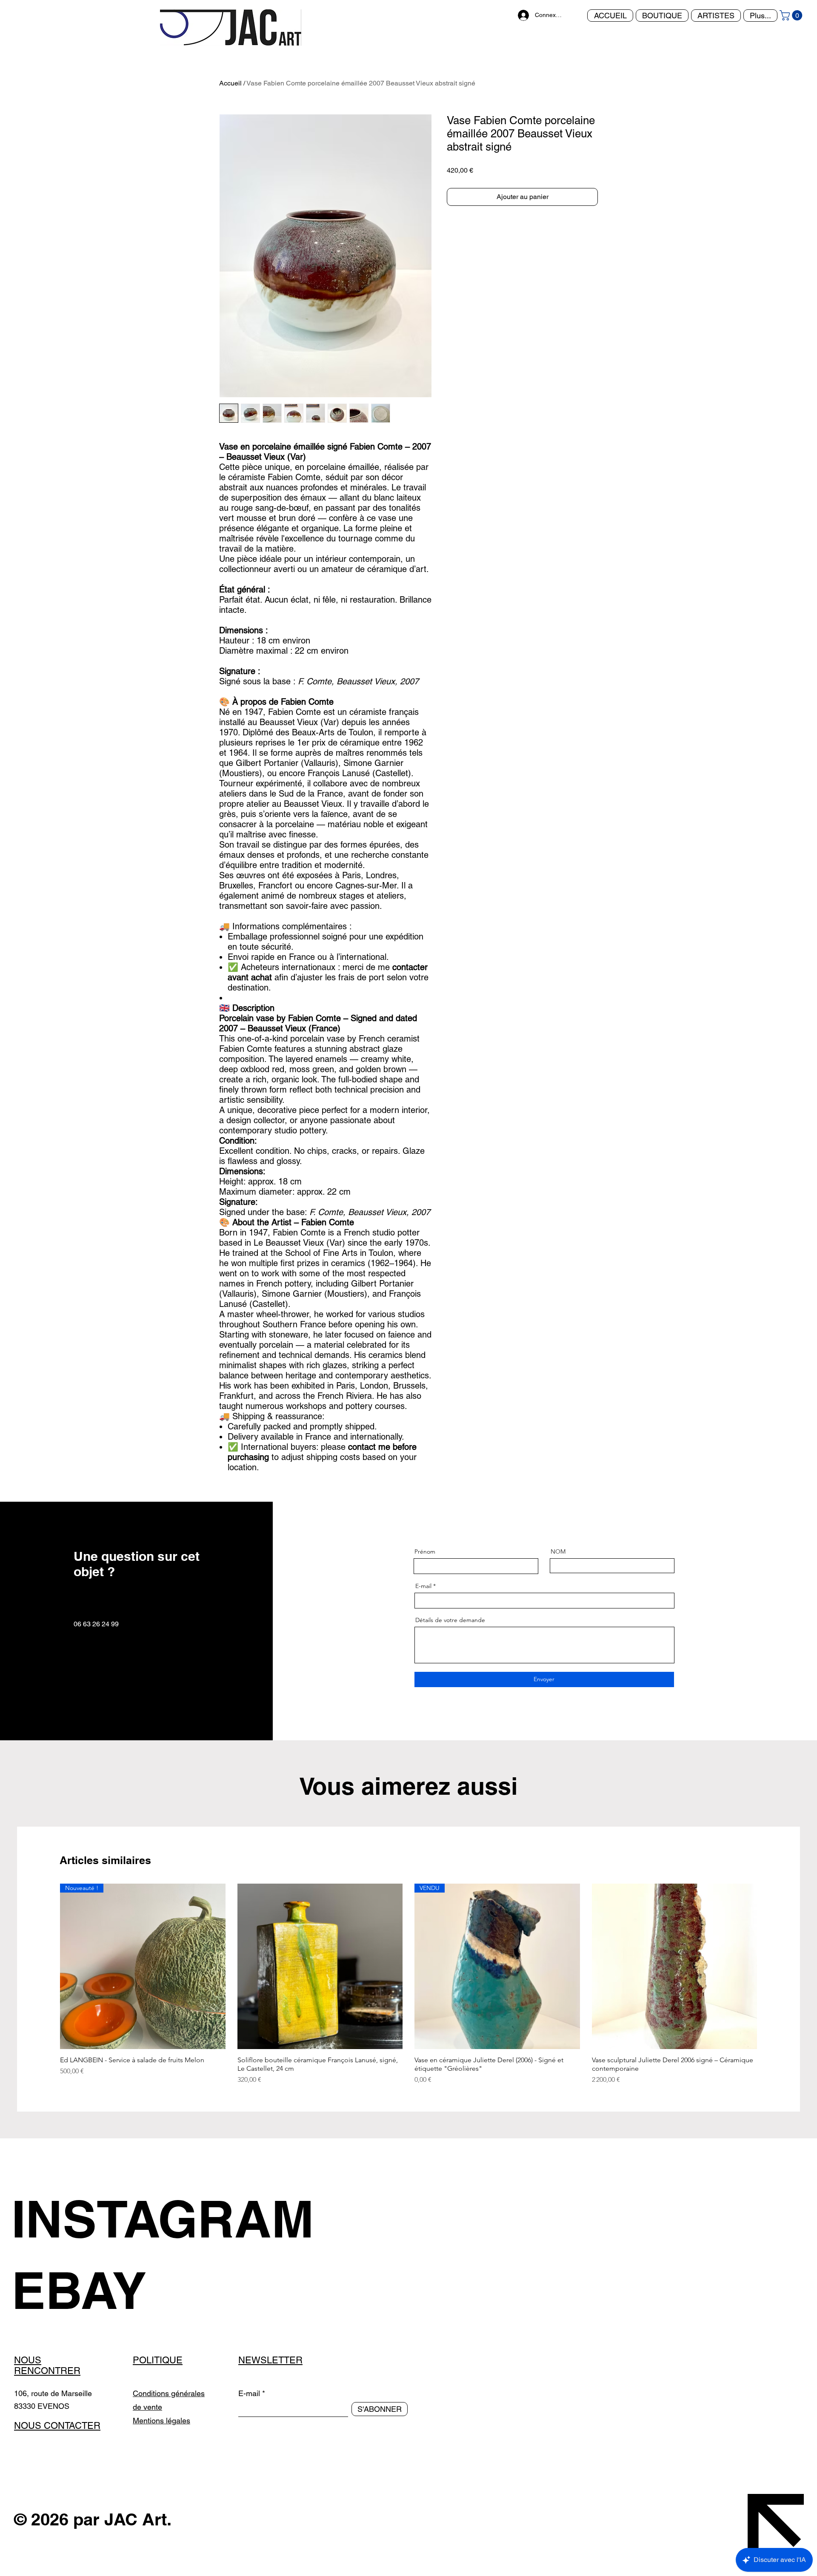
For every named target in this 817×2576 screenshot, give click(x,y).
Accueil (230, 83)
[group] (408, 1984)
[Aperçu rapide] (320, 1966)
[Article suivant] (769, 1966)
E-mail (423, 1586)
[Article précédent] (48, 1966)
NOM (558, 1551)
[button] (792, 15)
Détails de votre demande (450, 1620)
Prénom (425, 1551)
